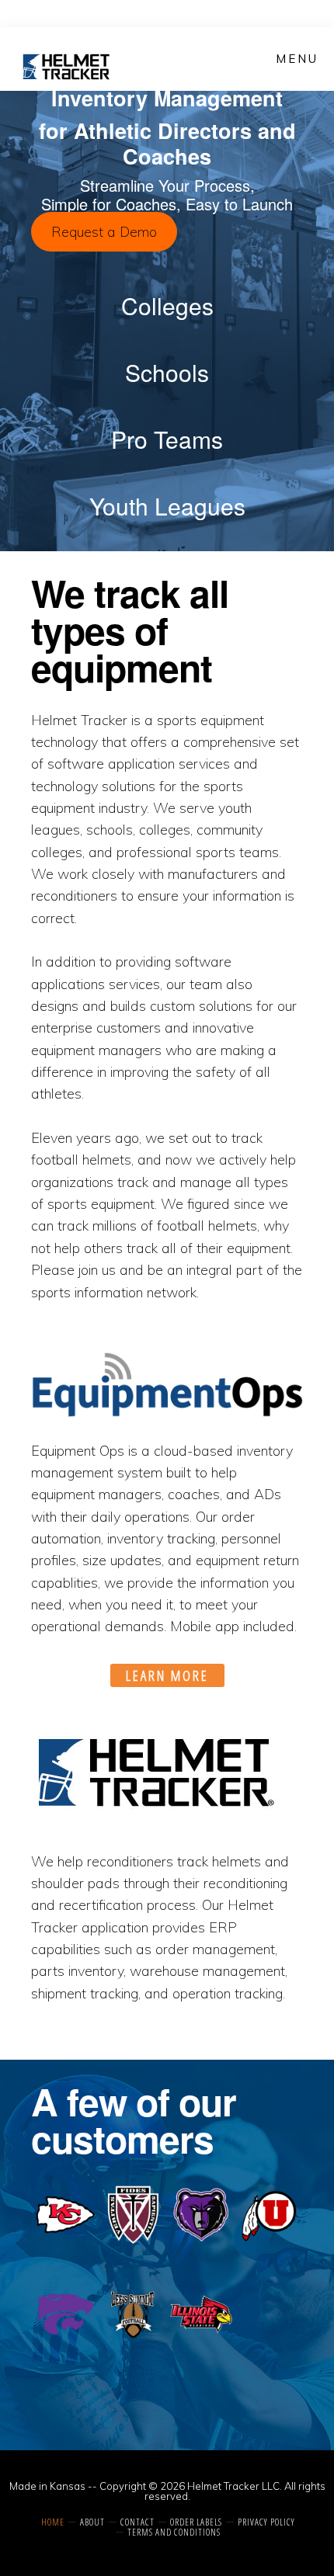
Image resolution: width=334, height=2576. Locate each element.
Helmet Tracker (67, 67)
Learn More (167, 1675)
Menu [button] (297, 59)
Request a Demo (104, 232)
